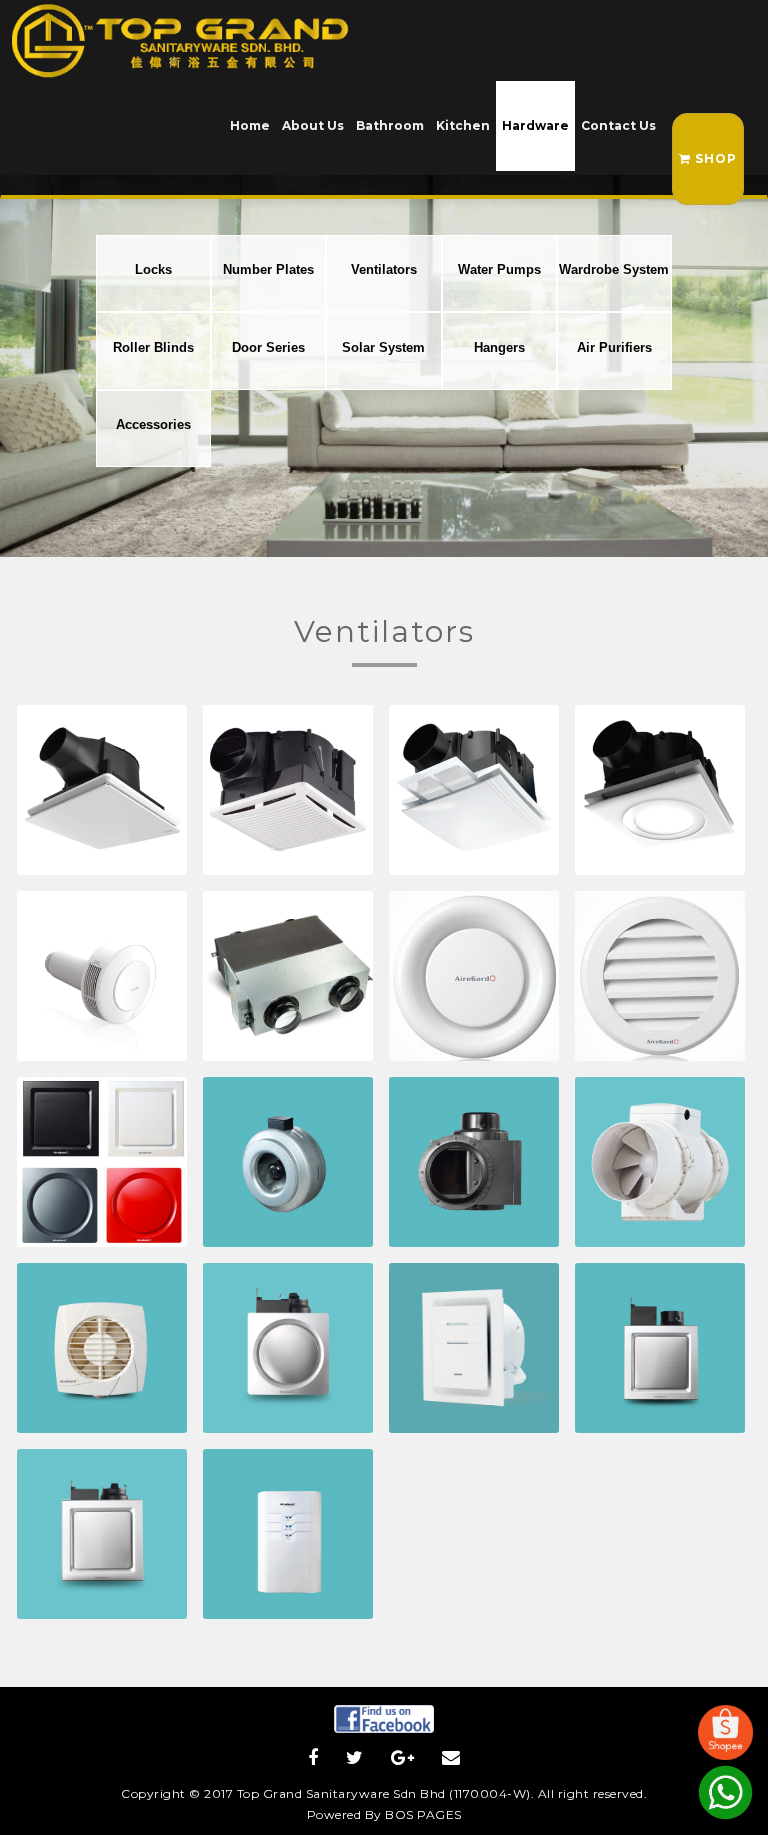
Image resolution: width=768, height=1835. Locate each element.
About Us (313, 125)
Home (250, 125)
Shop (714, 158)
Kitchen (463, 125)
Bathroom (390, 125)
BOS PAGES (423, 1814)
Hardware (535, 125)
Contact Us (618, 125)
